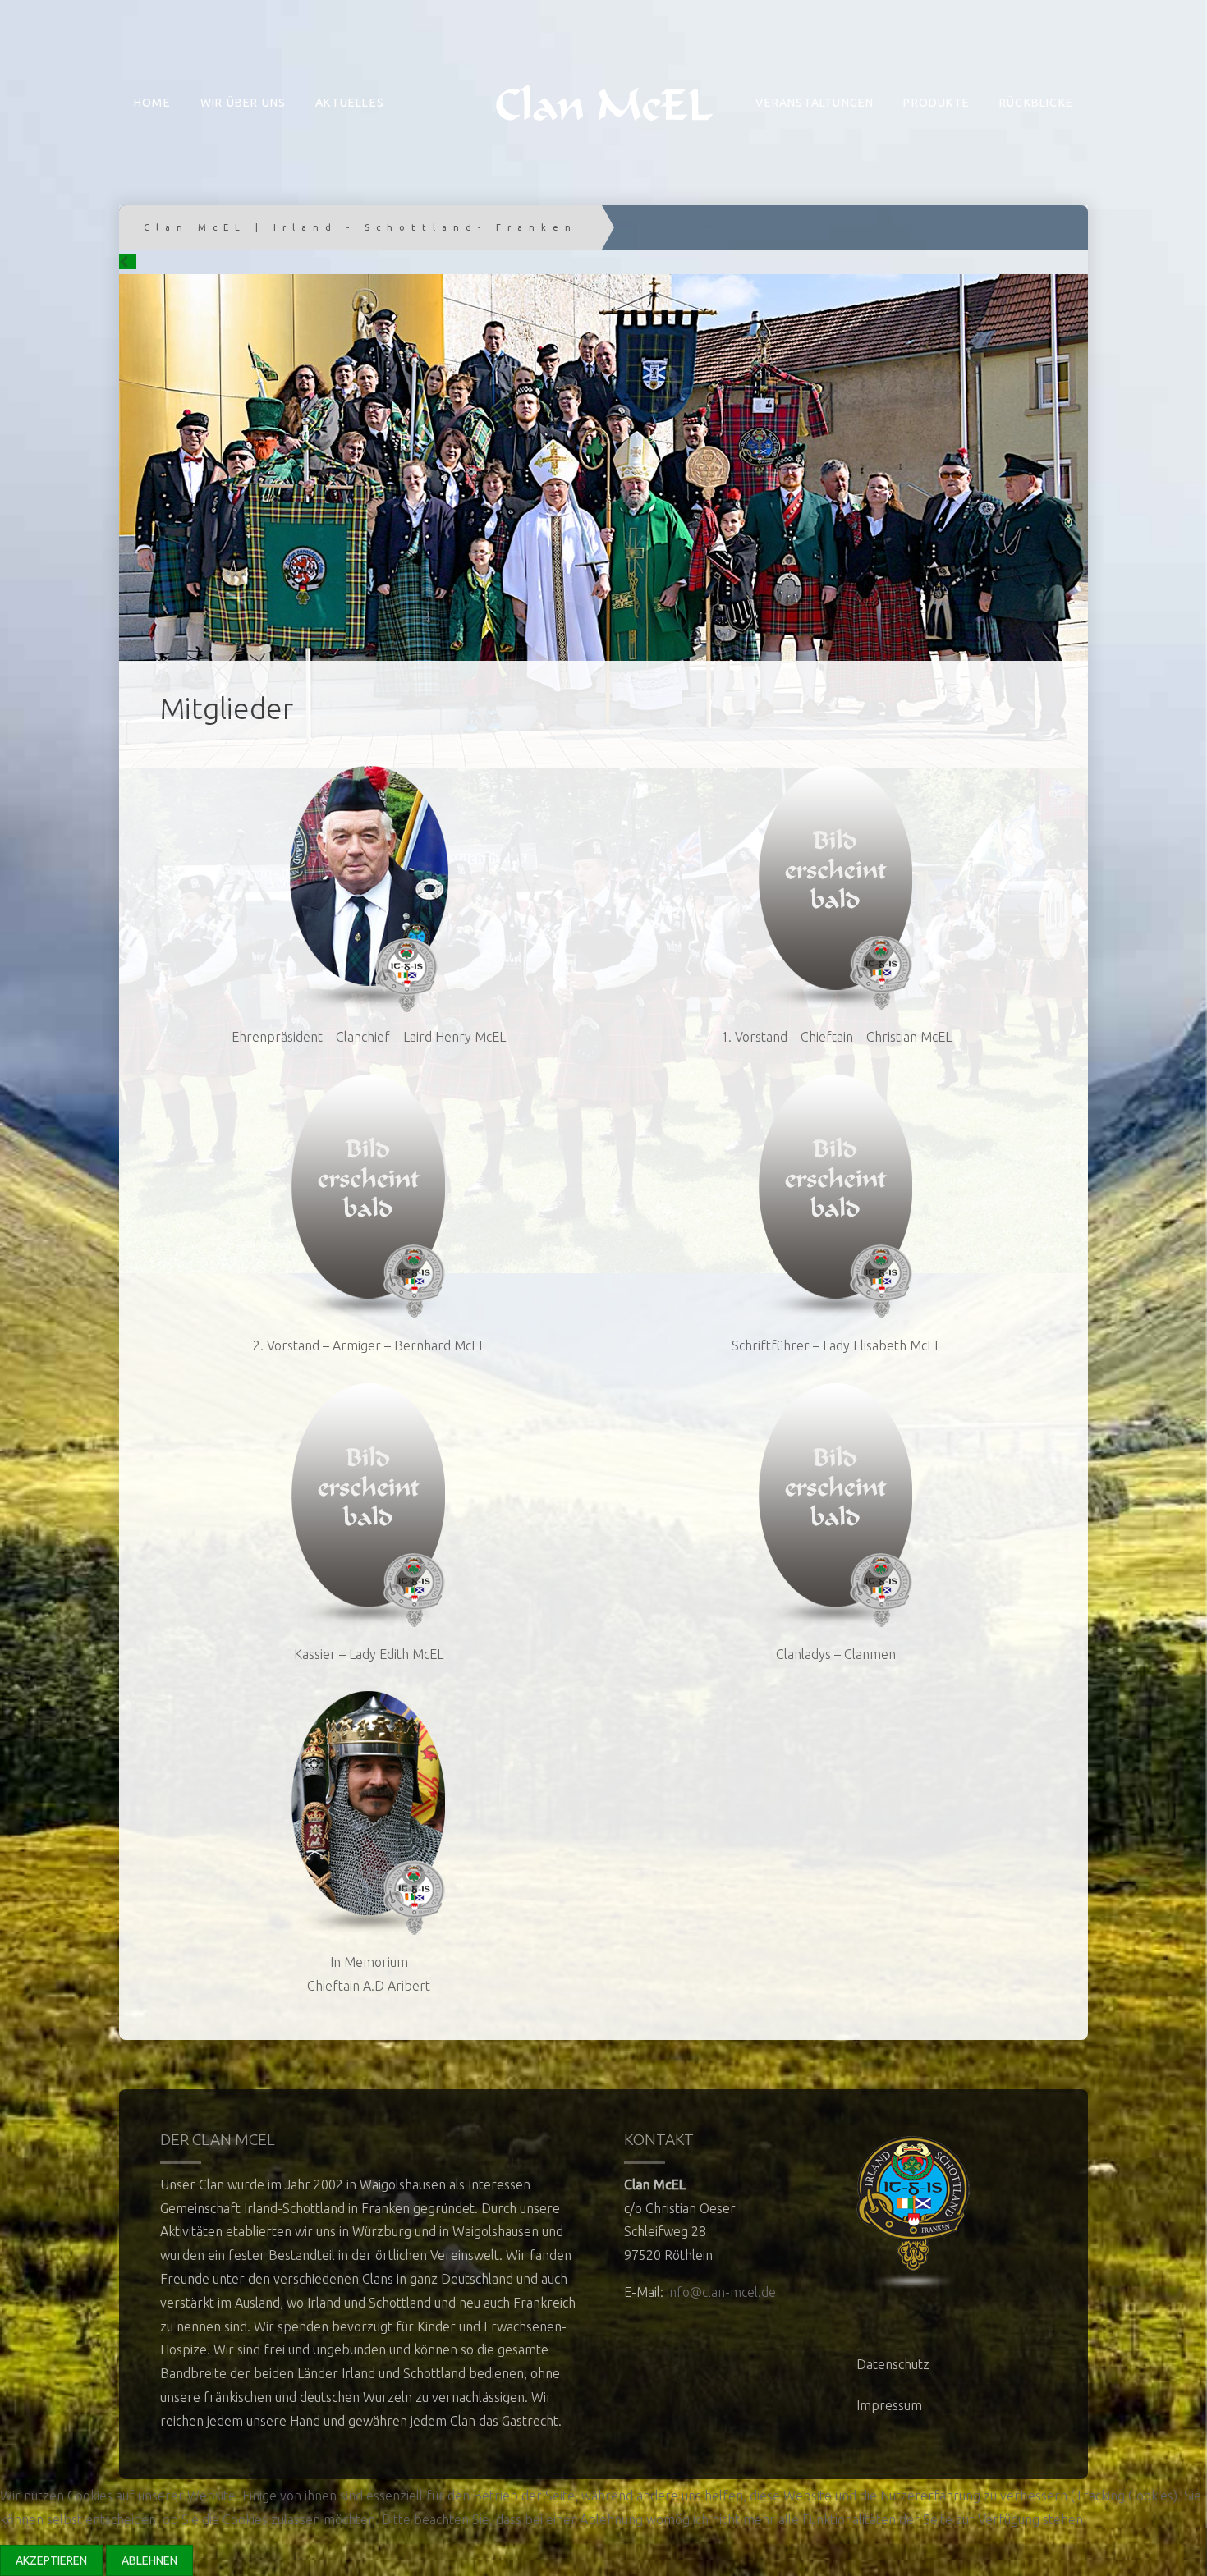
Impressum (889, 2405)
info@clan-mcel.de (721, 2292)
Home (152, 103)
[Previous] (128, 262)
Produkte (936, 103)
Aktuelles (350, 103)
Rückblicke (1036, 103)
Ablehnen (149, 2560)
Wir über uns (243, 103)
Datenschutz (893, 2364)
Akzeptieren (51, 2560)
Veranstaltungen (815, 103)
